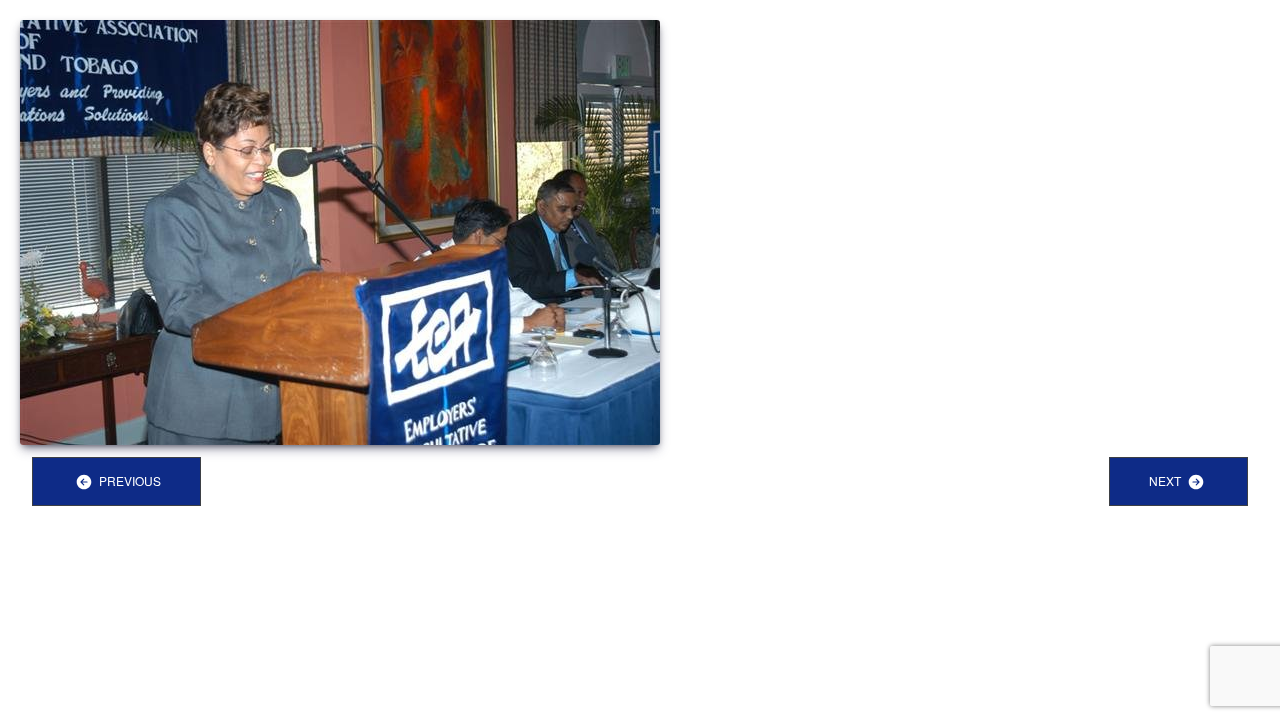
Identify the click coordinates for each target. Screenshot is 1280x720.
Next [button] (1166, 480)
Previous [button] (128, 480)
